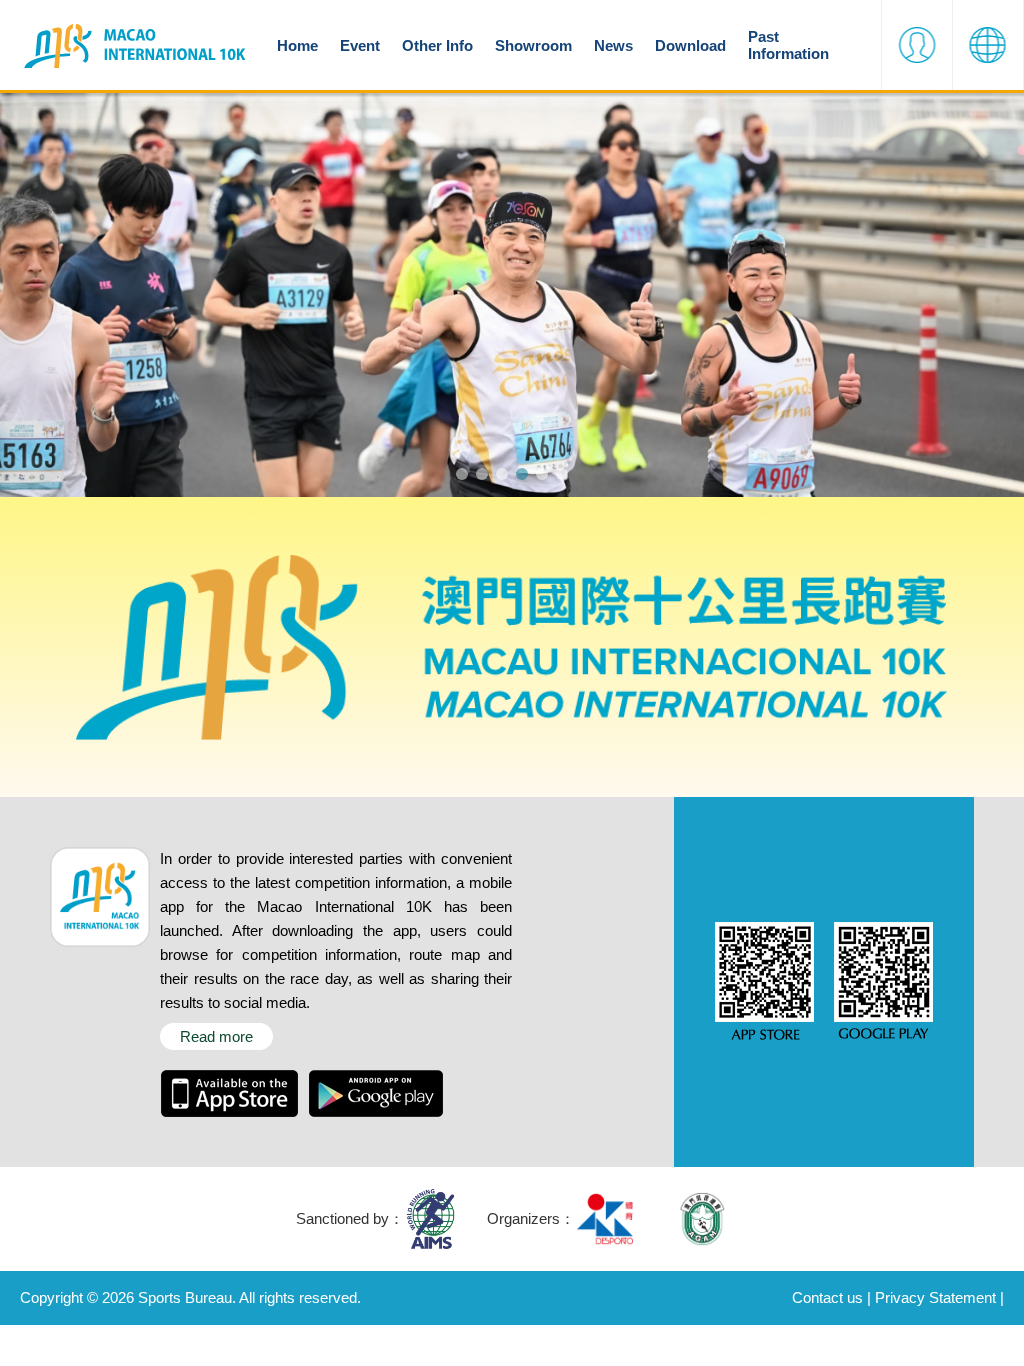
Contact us (827, 1297)
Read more (216, 1036)
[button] (917, 45)
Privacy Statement (935, 1297)
